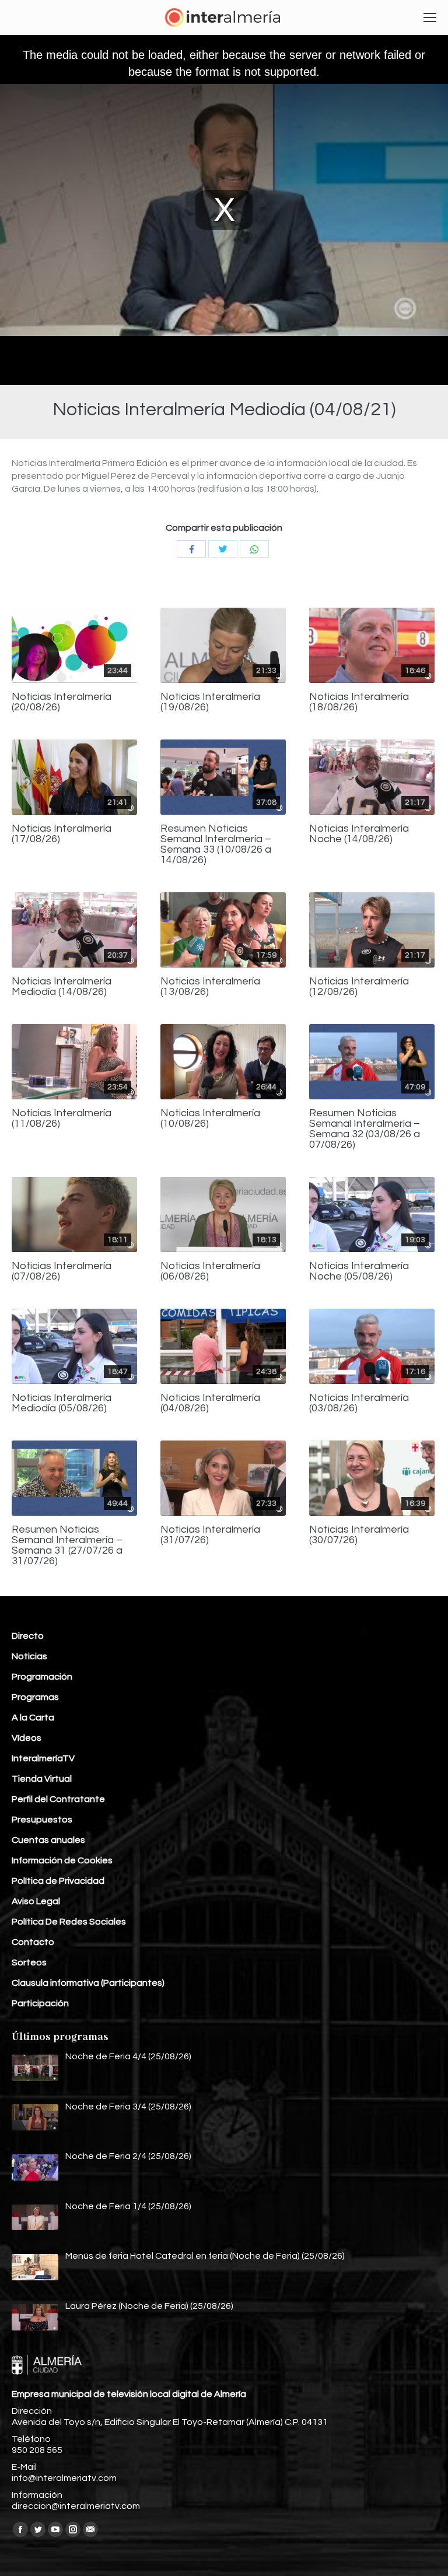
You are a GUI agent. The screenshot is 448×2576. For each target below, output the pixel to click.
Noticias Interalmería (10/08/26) (210, 1119)
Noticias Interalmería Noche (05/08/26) (359, 1271)
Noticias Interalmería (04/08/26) (210, 1403)
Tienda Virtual (42, 1779)
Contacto (33, 1942)
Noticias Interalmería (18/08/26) (359, 702)
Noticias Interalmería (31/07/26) (210, 1535)
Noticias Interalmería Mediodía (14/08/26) (62, 987)
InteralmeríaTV (43, 1758)
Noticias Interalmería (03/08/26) (359, 1403)
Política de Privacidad (58, 1881)
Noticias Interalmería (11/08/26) (62, 1119)
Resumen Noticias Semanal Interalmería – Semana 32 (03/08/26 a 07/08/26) (365, 1129)
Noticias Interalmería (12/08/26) (359, 987)
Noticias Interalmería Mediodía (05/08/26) (62, 1403)
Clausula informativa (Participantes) (88, 1983)
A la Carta (33, 1718)
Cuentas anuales (48, 1840)
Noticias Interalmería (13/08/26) (210, 987)
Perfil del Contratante (58, 1799)
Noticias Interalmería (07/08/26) (62, 1271)
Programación (42, 1677)
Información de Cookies (62, 1860)
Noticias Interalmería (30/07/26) (359, 1535)
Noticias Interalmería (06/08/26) (210, 1271)
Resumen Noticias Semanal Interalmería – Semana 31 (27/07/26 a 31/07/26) (67, 1545)
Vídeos (27, 1738)
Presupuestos (42, 1820)
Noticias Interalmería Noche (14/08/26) (359, 834)
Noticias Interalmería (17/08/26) (62, 834)
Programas (35, 1697)
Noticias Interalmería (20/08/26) (62, 702)
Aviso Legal (36, 1901)
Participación (40, 2003)
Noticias (29, 1656)
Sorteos (29, 1962)
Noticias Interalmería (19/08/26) (210, 702)
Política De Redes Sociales (69, 1922)
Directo (28, 1636)
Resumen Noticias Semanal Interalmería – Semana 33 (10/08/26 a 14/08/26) (216, 844)
